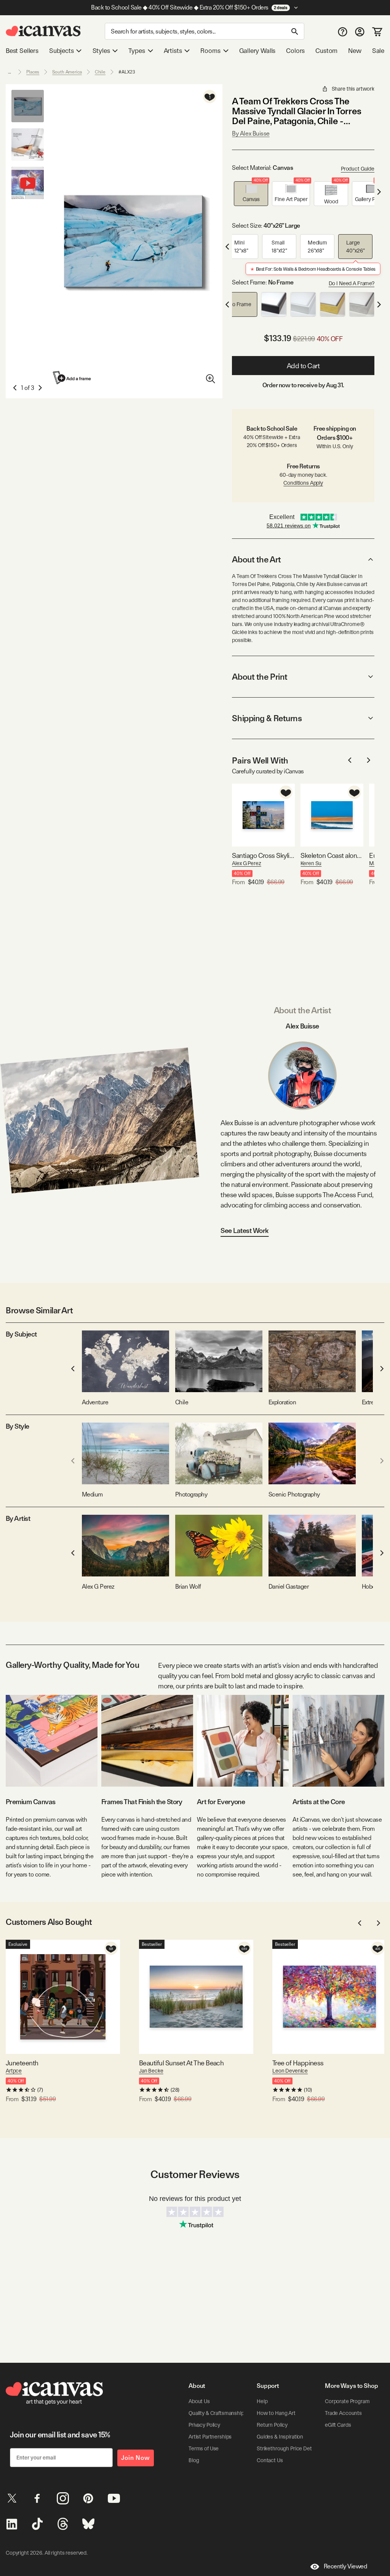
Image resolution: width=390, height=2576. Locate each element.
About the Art (256, 559)
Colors (295, 51)
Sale (378, 51)
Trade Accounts (343, 2413)
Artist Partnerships (210, 2437)
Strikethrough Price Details (288, 2448)
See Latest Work (245, 1231)
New (355, 51)
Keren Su (311, 863)
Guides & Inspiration (280, 2437)
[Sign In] (360, 31)
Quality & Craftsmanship (216, 2413)
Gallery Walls (257, 51)
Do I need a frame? (352, 283)
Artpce (14, 2071)
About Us (199, 2401)
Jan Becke (151, 2071)
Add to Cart (303, 366)
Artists (173, 51)
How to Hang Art (276, 2413)
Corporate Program (347, 2401)
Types (137, 51)
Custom (326, 51)
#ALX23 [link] (127, 72)
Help (262, 2401)
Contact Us (270, 2460)
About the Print (260, 677)
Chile (100, 72)
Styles (101, 51)
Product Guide (358, 169)
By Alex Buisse (251, 133)
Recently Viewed (345, 2566)
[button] (251, 194)
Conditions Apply (303, 483)
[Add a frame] (72, 378)
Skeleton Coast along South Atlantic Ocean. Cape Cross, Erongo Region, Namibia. (332, 855)
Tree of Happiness (298, 2063)
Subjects (62, 51)
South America (67, 72)
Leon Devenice (290, 2071)
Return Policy (272, 2425)
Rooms (210, 51)
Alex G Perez (246, 863)
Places (33, 72)
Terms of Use (204, 2448)
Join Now (136, 2458)
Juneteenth (22, 2063)
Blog (194, 2460)
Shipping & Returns (267, 718)
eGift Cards (338, 2425)
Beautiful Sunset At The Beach (181, 2063)
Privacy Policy (204, 2425)
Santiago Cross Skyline (263, 855)
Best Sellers (22, 51)
